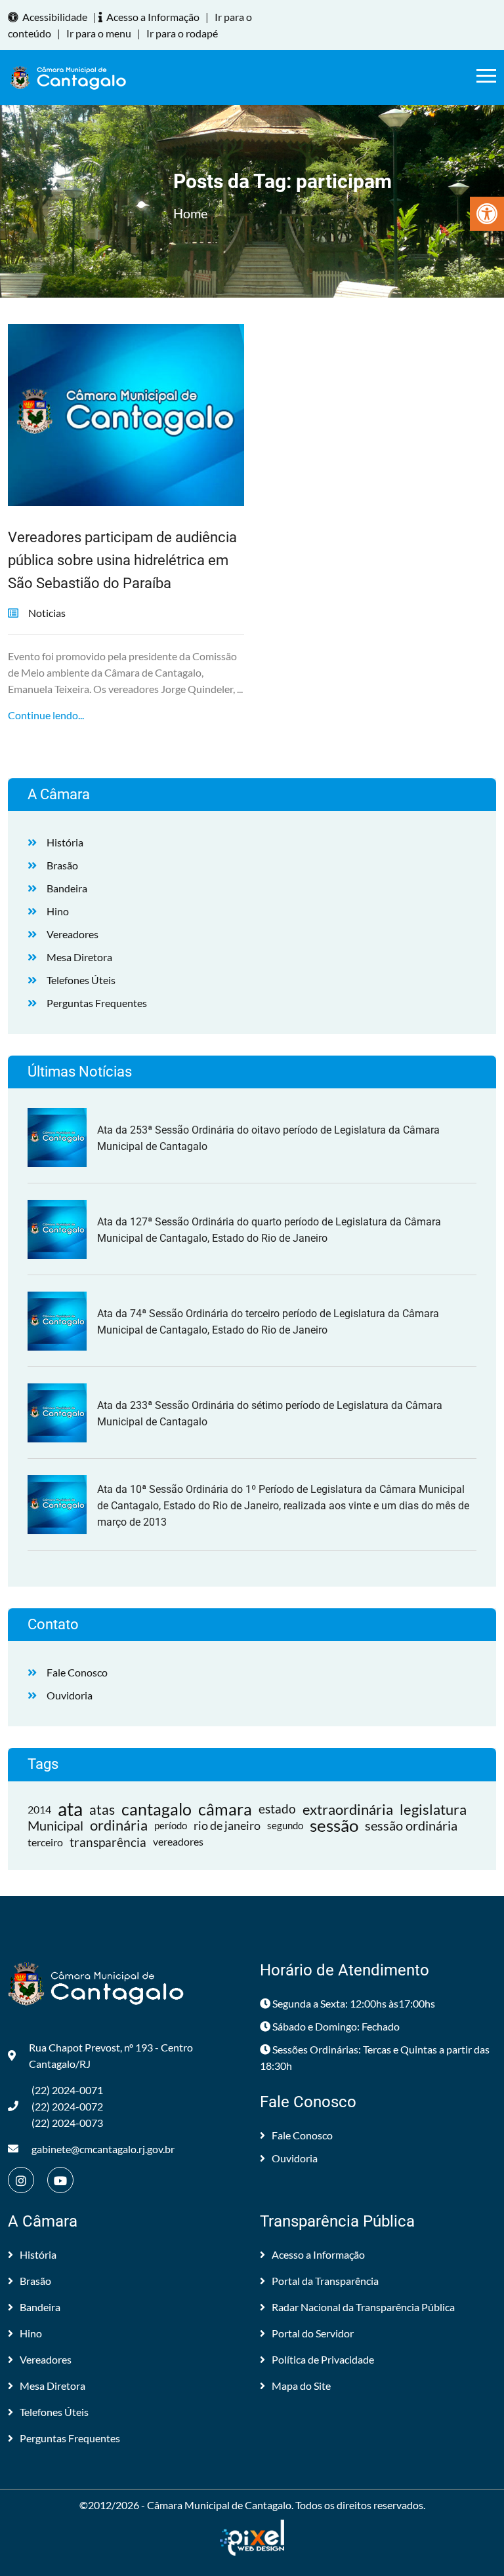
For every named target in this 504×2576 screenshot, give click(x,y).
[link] (487, 214)
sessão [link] (334, 1826)
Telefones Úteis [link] (81, 980)
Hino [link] (58, 911)
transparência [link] (108, 1842)
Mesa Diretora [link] (79, 957)
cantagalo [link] (157, 1809)
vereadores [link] (178, 1842)
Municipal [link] (55, 1825)
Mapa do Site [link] (301, 2386)
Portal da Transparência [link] (325, 2281)
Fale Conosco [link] (77, 1672)
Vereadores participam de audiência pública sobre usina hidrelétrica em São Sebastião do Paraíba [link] (122, 560)
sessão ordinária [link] (411, 1825)
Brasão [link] (62, 865)
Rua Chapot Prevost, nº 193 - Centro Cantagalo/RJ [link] (111, 2055)
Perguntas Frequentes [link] (97, 1003)
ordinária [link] (119, 1826)
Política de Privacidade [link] (323, 2359)
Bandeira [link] (67, 888)
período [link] (171, 1825)
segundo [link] (285, 1825)
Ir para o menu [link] (99, 33)
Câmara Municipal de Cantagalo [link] (219, 2505)
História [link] (65, 842)
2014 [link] (39, 1809)
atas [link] (102, 1809)
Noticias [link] (47, 613)
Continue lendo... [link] (46, 715)
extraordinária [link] (348, 1809)
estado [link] (277, 1809)
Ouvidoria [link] (70, 1695)
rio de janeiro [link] (227, 1825)
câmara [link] (225, 1809)
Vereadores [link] (73, 934)
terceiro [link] (45, 1842)
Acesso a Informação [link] (153, 17)
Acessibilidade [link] (55, 17)
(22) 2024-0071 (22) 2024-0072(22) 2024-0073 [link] (67, 2106)
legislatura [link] (433, 1809)
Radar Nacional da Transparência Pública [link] (363, 2307)
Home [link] (190, 213)
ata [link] (70, 1809)
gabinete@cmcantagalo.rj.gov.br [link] (103, 2149)
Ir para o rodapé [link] (182, 33)
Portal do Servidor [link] (313, 2333)
